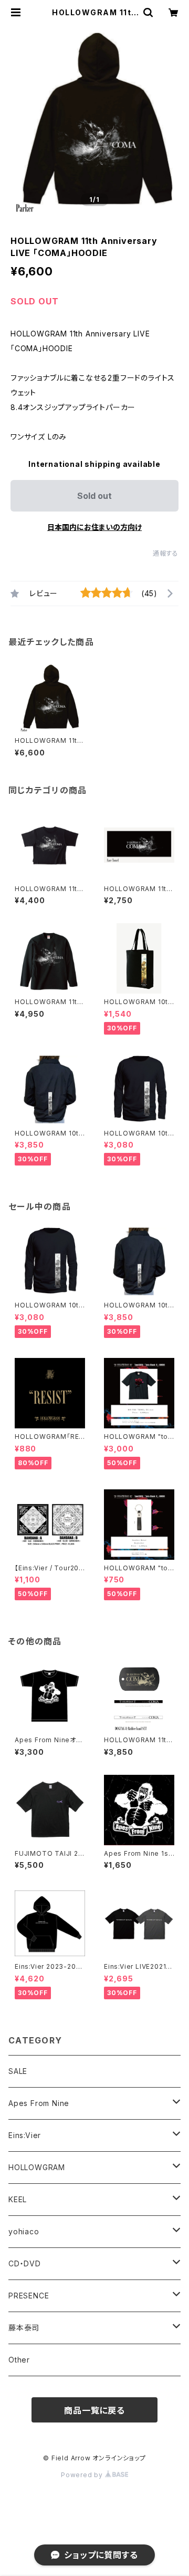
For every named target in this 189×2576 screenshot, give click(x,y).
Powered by (83, 2475)
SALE (18, 2071)
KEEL (18, 2199)
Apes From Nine (39, 2103)
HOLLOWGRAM (37, 2167)
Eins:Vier (25, 2135)
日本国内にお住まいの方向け (94, 527)
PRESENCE (29, 2296)
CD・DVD (25, 2263)
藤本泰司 (24, 2328)
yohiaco (24, 2231)
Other (19, 2360)
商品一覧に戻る (94, 2410)
